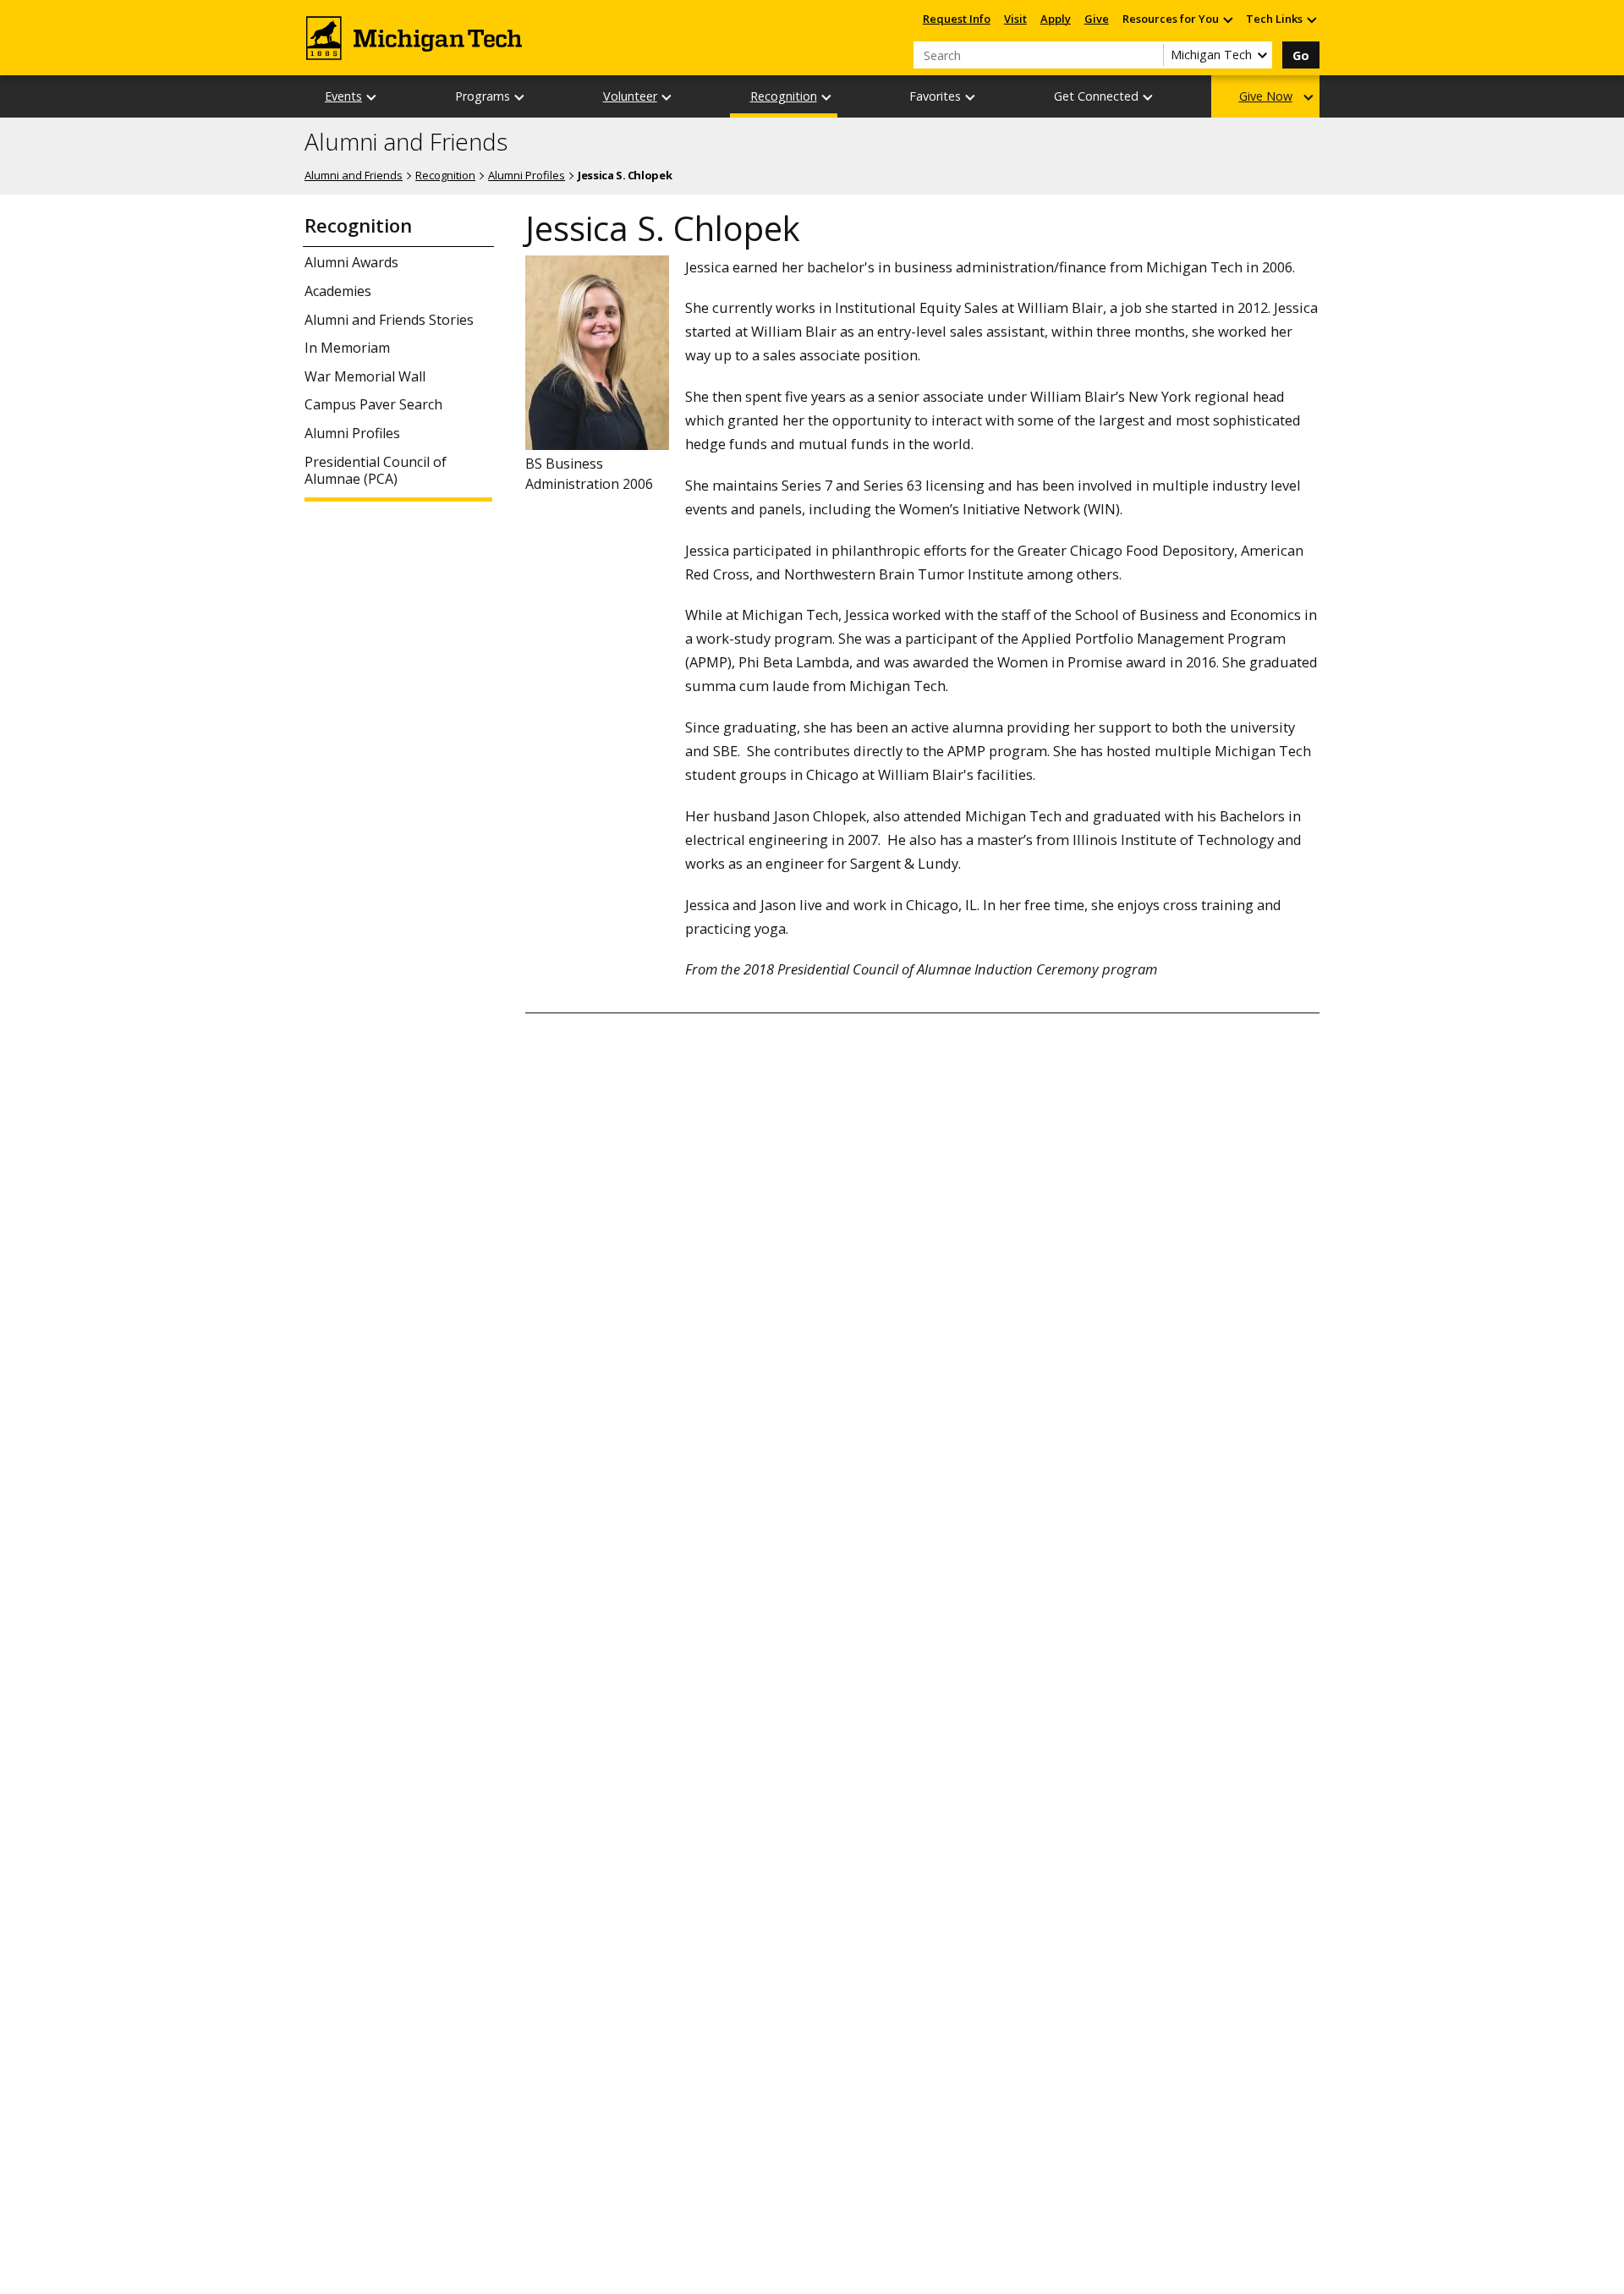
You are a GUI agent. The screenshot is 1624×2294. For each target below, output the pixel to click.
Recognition (784, 96)
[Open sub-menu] (1227, 19)
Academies (338, 291)
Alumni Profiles (527, 175)
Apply (1056, 19)
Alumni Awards (351, 263)
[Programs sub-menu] (520, 97)
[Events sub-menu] (372, 97)
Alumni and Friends (406, 142)
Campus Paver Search (373, 405)
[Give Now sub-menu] (1309, 97)
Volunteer (630, 96)
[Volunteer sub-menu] (667, 97)
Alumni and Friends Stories (389, 320)
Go (1301, 55)
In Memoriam (347, 348)
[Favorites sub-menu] (971, 97)
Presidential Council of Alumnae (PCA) (376, 471)
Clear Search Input (1150, 55)
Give (1097, 19)
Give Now (1266, 96)
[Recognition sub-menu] (827, 97)
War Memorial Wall (365, 377)
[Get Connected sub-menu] (1149, 97)
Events (343, 96)
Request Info (957, 19)
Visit (1015, 19)
